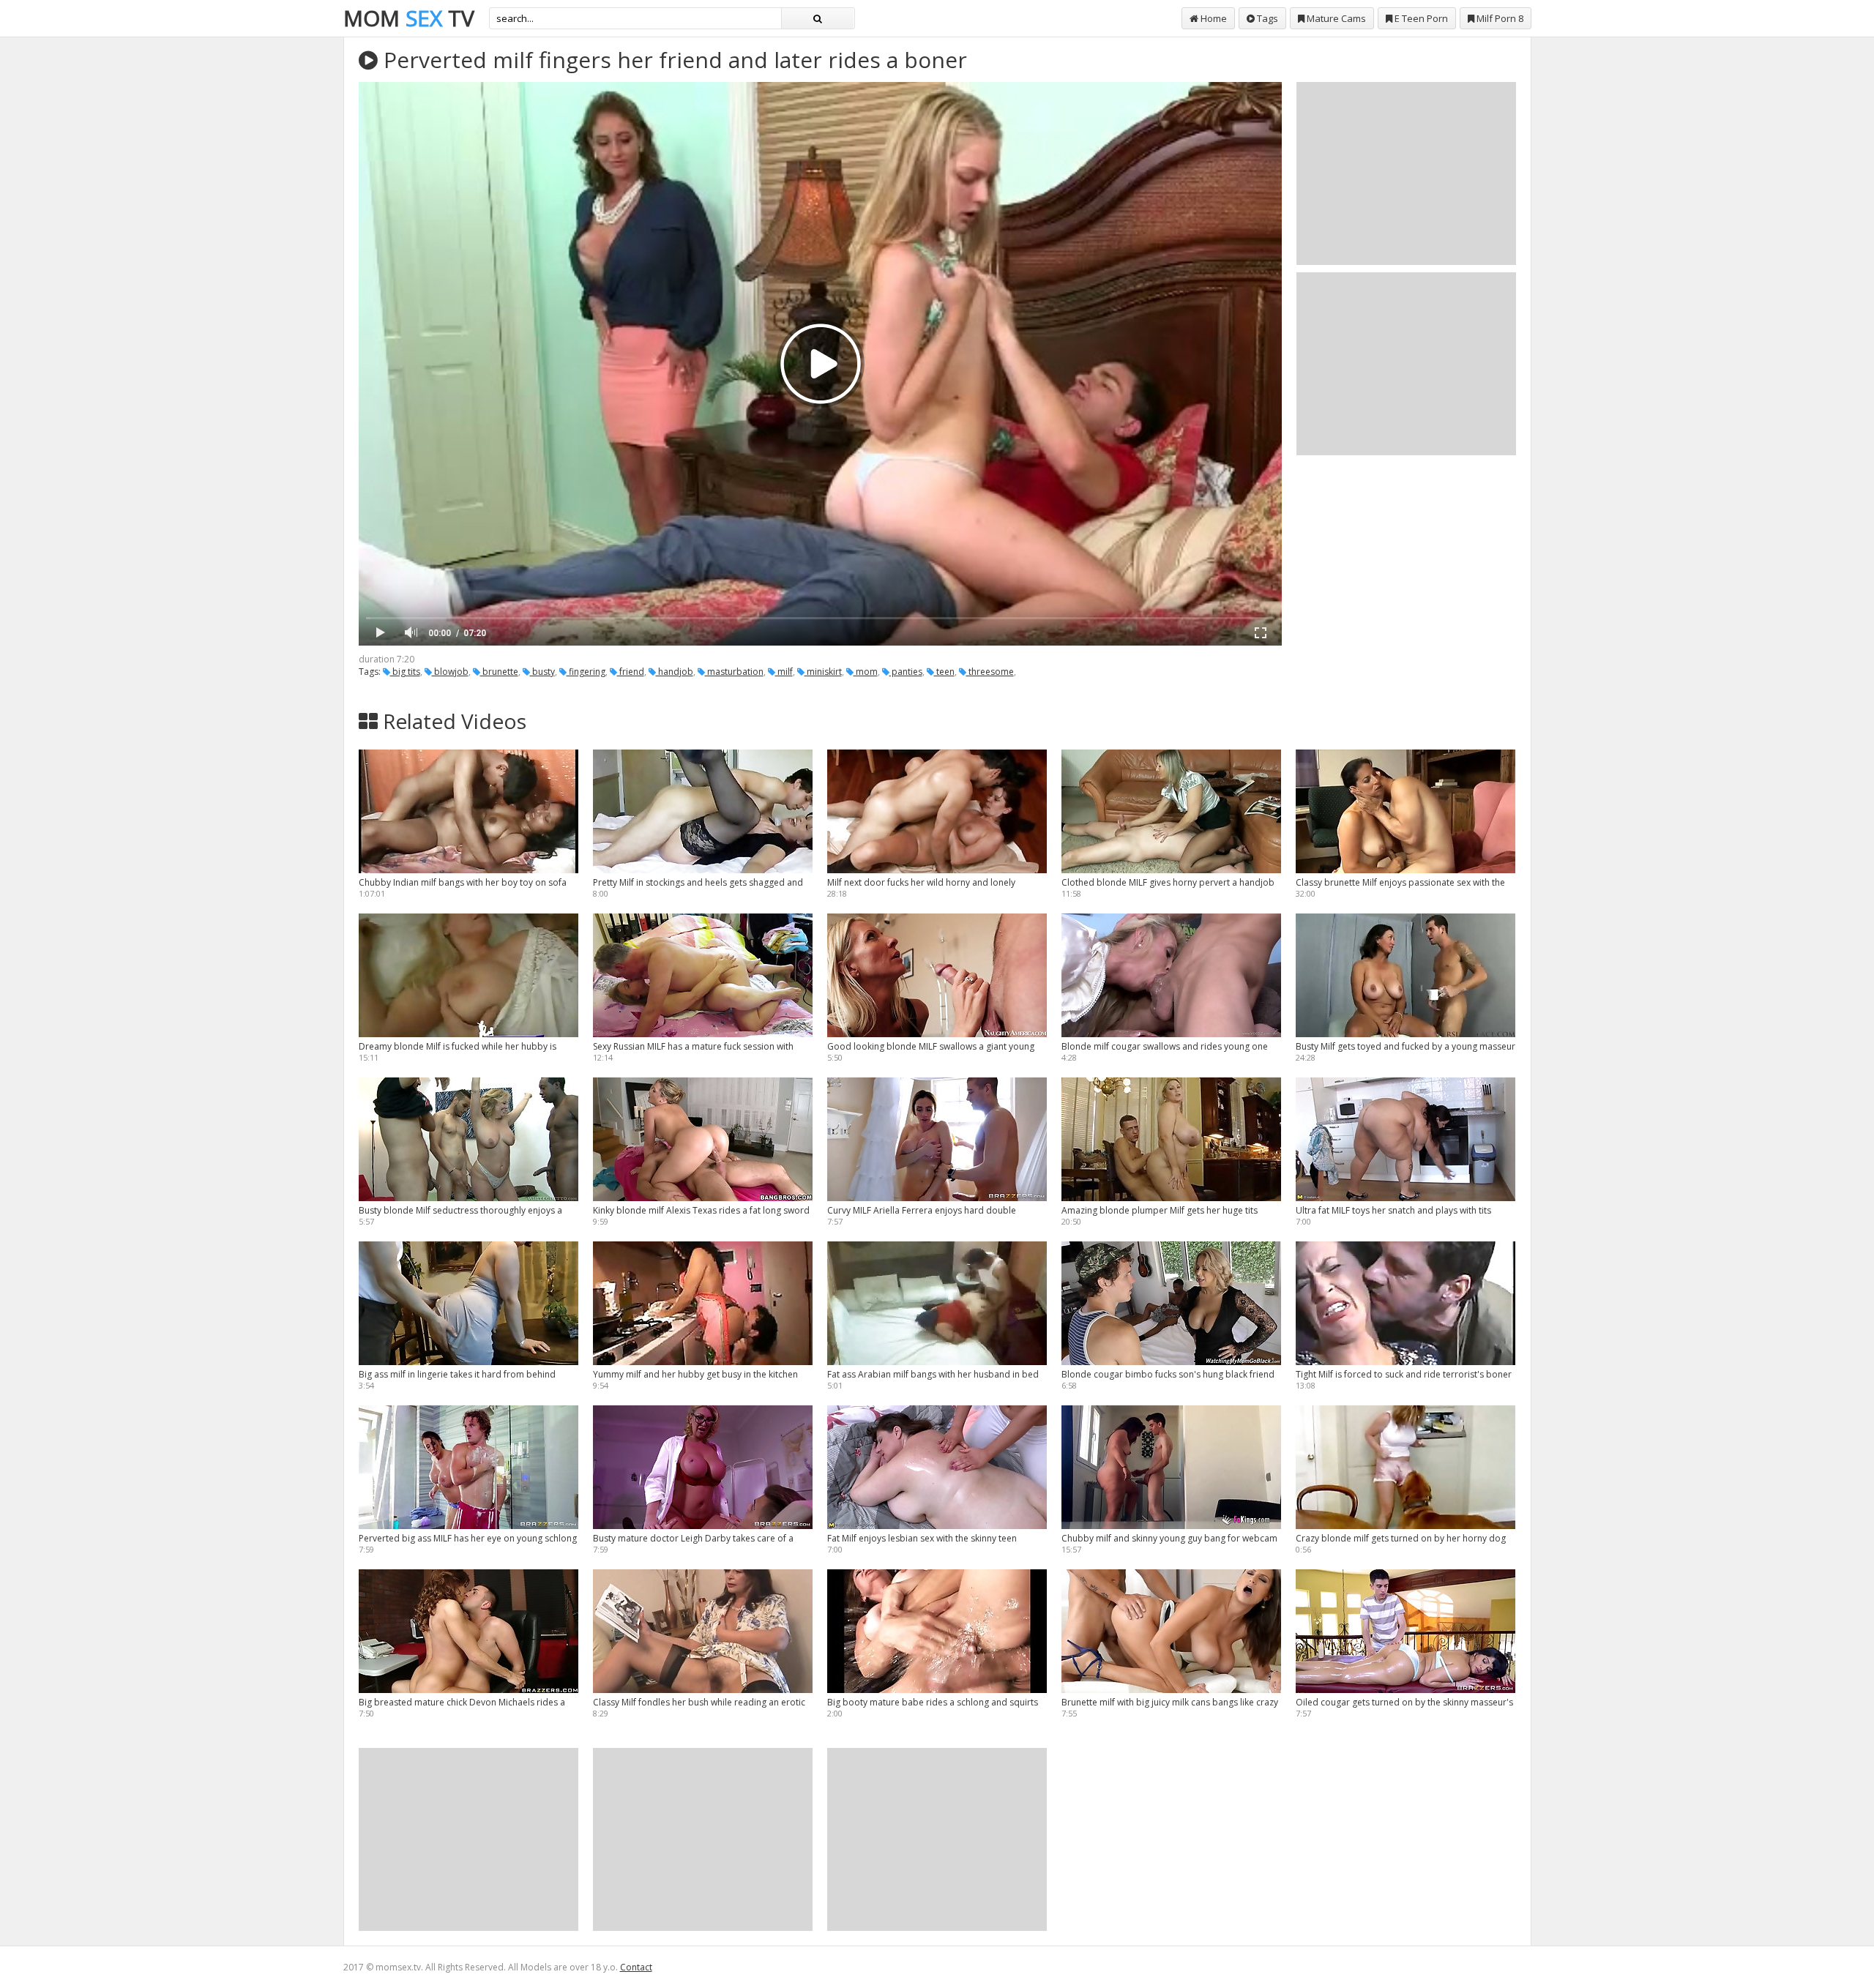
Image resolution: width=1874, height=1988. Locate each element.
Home (1213, 18)
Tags (1266, 18)
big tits (405, 672)
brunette (499, 672)
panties (906, 672)
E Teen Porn (1420, 18)
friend (631, 672)
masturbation (734, 672)
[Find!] (818, 18)
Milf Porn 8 (1499, 18)
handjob (675, 672)
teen (944, 672)
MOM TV (409, 18)
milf (784, 672)
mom (866, 672)
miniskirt (823, 672)
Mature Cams (1335, 18)
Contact (636, 1967)
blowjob (450, 672)
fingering (586, 672)
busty (542, 672)
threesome (990, 672)
